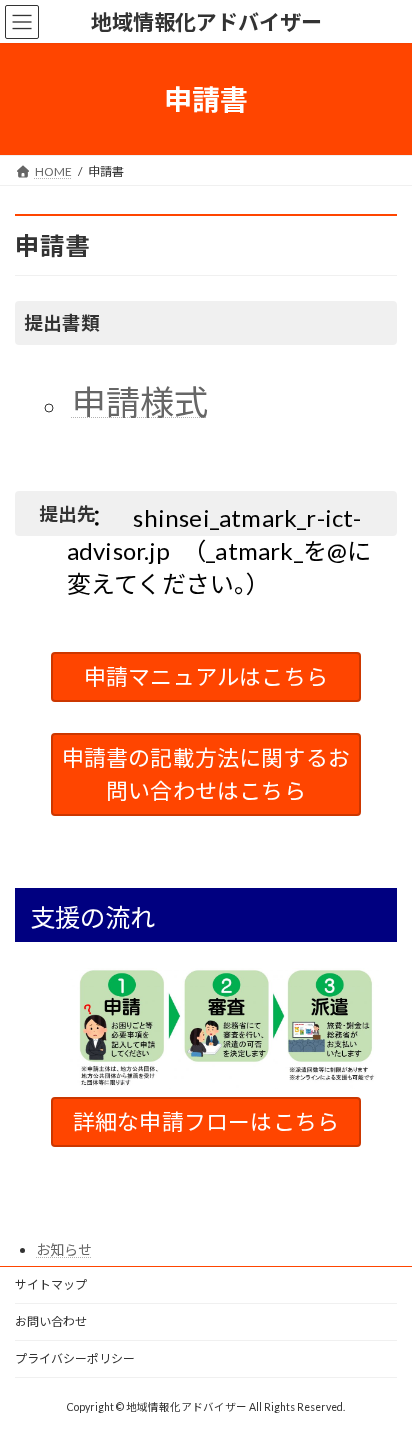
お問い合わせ (51, 1321)
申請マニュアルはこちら (206, 676)
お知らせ (64, 1249)
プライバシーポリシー (75, 1358)
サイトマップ (51, 1284)
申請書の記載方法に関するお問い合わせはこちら (206, 774)
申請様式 (140, 401)
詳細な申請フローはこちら (206, 1121)
